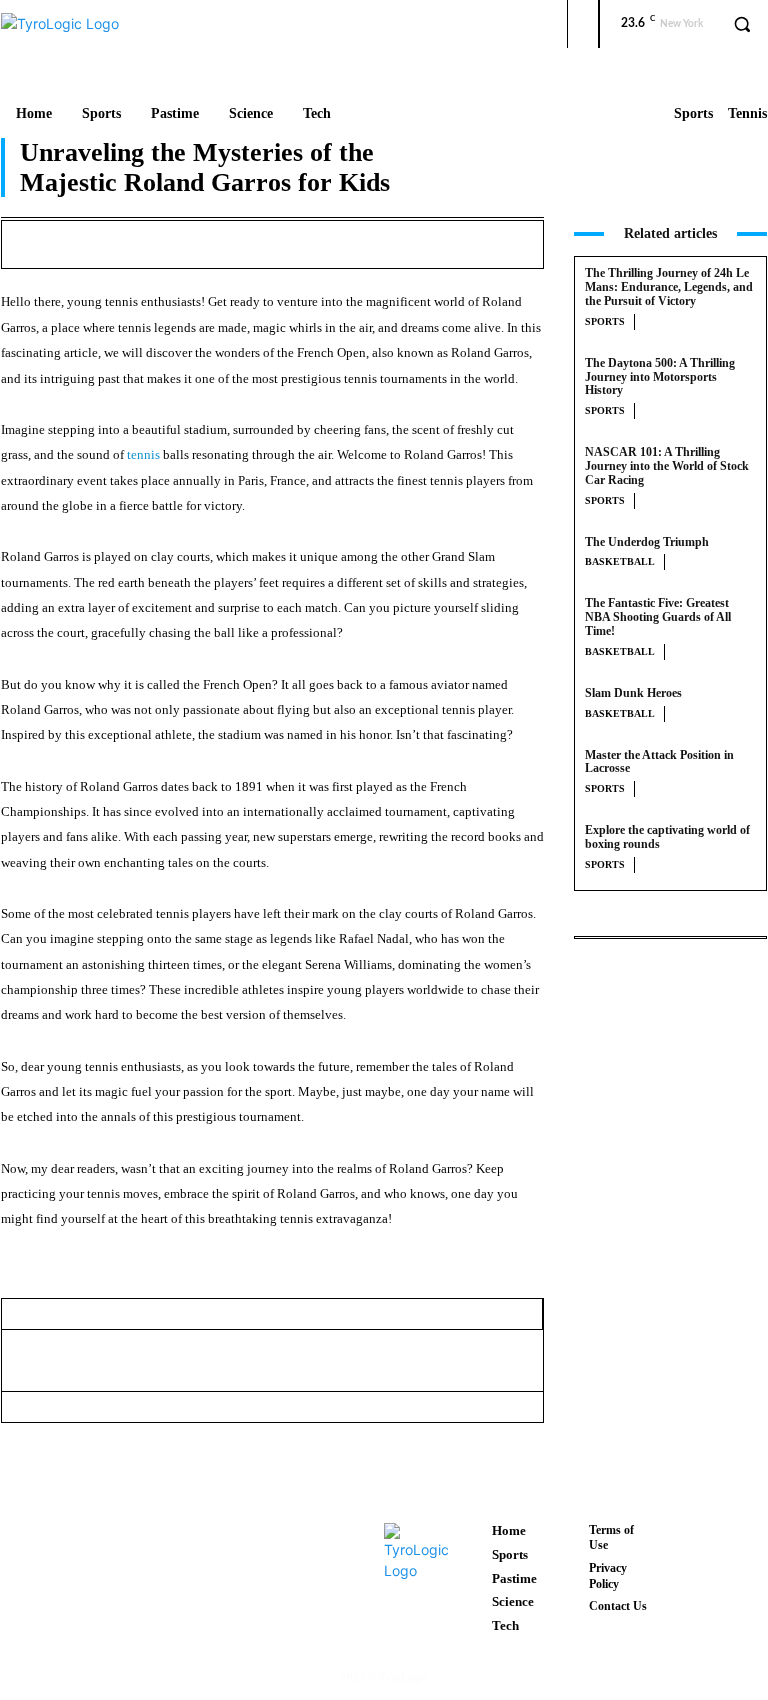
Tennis (747, 113)
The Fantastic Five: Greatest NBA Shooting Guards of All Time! (658, 617)
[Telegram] (364, 1360)
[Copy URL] (410, 1360)
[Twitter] (354, 241)
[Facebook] (308, 241)
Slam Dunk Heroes (633, 693)
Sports (693, 113)
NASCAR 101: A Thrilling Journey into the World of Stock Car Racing (667, 466)
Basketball (620, 561)
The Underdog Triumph (647, 542)
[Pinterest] (400, 241)
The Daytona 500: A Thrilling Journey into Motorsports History (660, 377)
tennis (143, 454)
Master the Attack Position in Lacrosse (659, 762)
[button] (742, 24)
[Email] (492, 241)
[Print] (538, 241)
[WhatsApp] (446, 241)
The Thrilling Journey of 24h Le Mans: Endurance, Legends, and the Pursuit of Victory (669, 287)
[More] (457, 1360)
